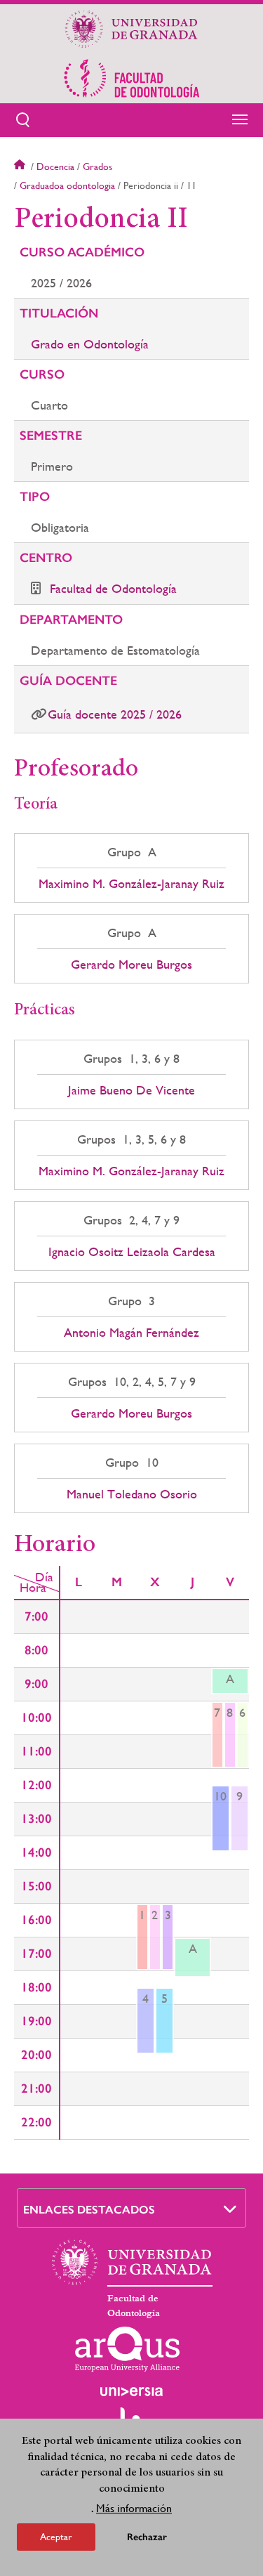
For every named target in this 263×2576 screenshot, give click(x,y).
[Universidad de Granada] (132, 29)
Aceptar (56, 2537)
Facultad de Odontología (113, 588)
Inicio (21, 166)
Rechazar (147, 2537)
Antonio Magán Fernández (131, 1333)
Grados (97, 166)
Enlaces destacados (89, 2210)
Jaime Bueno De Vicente (131, 1090)
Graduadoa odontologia (67, 185)
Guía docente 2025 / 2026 (115, 714)
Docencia (55, 166)
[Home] (132, 78)
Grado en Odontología (90, 344)
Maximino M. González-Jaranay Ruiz (131, 884)
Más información (134, 2508)
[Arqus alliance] (128, 2349)
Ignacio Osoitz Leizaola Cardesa (132, 1252)
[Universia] (132, 2391)
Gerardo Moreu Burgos (131, 965)
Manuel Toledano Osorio (132, 1494)
